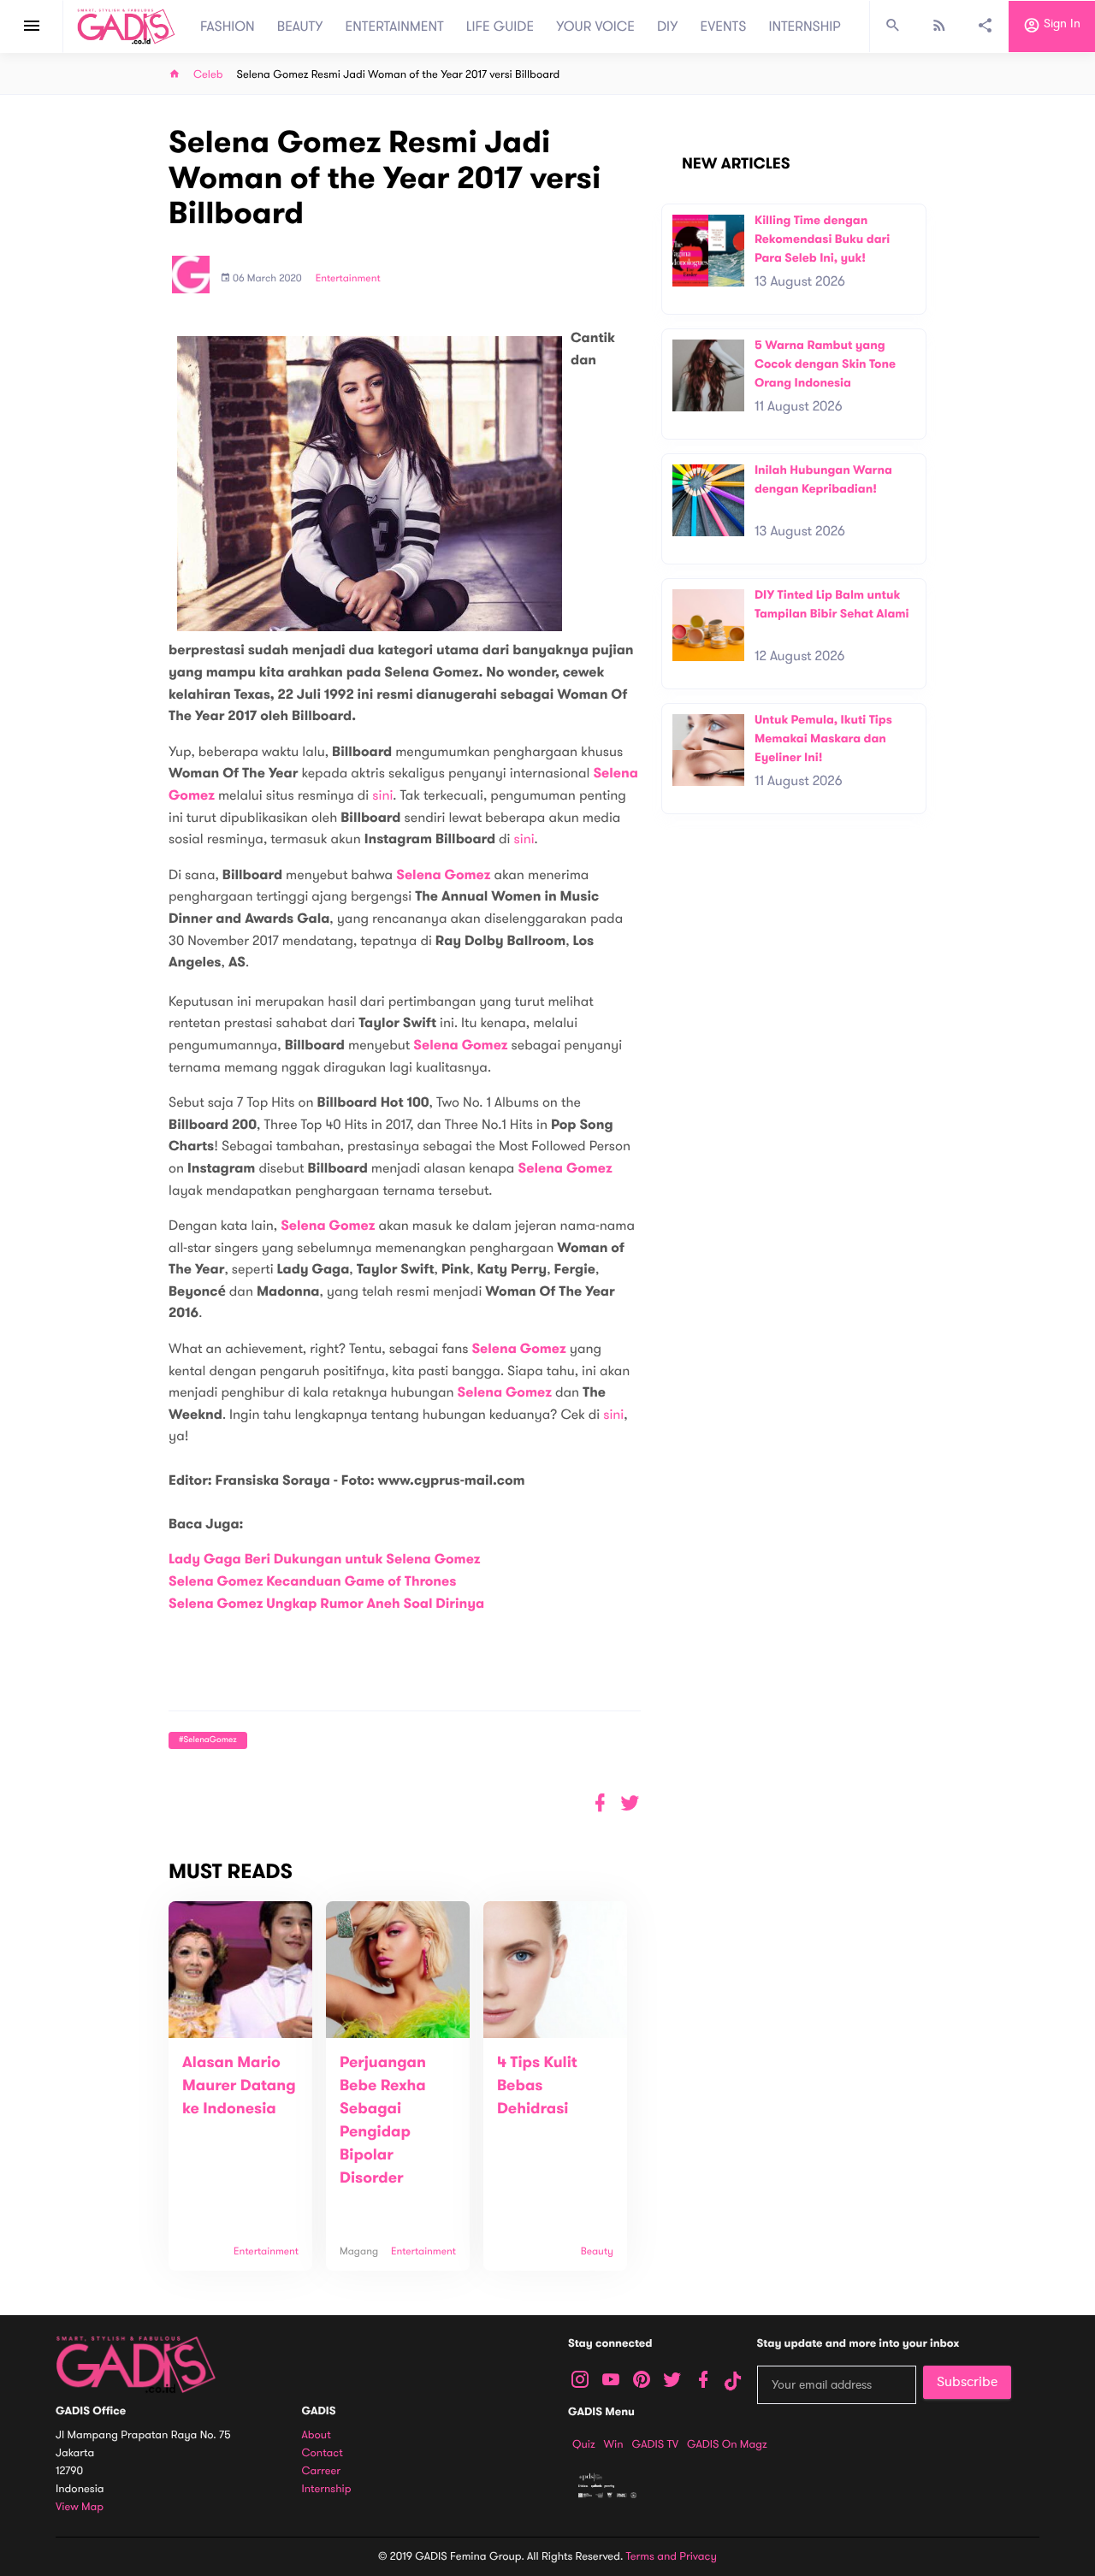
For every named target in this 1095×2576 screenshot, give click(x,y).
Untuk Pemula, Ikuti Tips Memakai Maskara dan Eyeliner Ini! (823, 738)
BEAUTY (300, 27)
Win (614, 2444)
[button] (630, 1803)
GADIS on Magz (727, 2444)
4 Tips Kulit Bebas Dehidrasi (537, 2086)
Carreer (322, 2471)
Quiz (584, 2444)
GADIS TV (655, 2444)
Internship (327, 2489)
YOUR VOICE (595, 27)
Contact (323, 2453)
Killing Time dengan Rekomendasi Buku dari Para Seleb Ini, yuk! (822, 239)
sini (382, 795)
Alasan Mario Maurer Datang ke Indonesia (239, 2086)
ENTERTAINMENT (395, 27)
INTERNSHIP (805, 27)
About (317, 2435)
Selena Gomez (443, 875)
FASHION (228, 27)
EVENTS (724, 27)
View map (80, 2507)
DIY (668, 27)
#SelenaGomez (208, 1740)
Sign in (1060, 24)
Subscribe (967, 2382)
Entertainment (348, 279)
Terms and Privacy (672, 2556)
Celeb (208, 75)
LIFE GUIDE (500, 27)
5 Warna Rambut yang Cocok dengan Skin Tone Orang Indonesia (825, 363)
